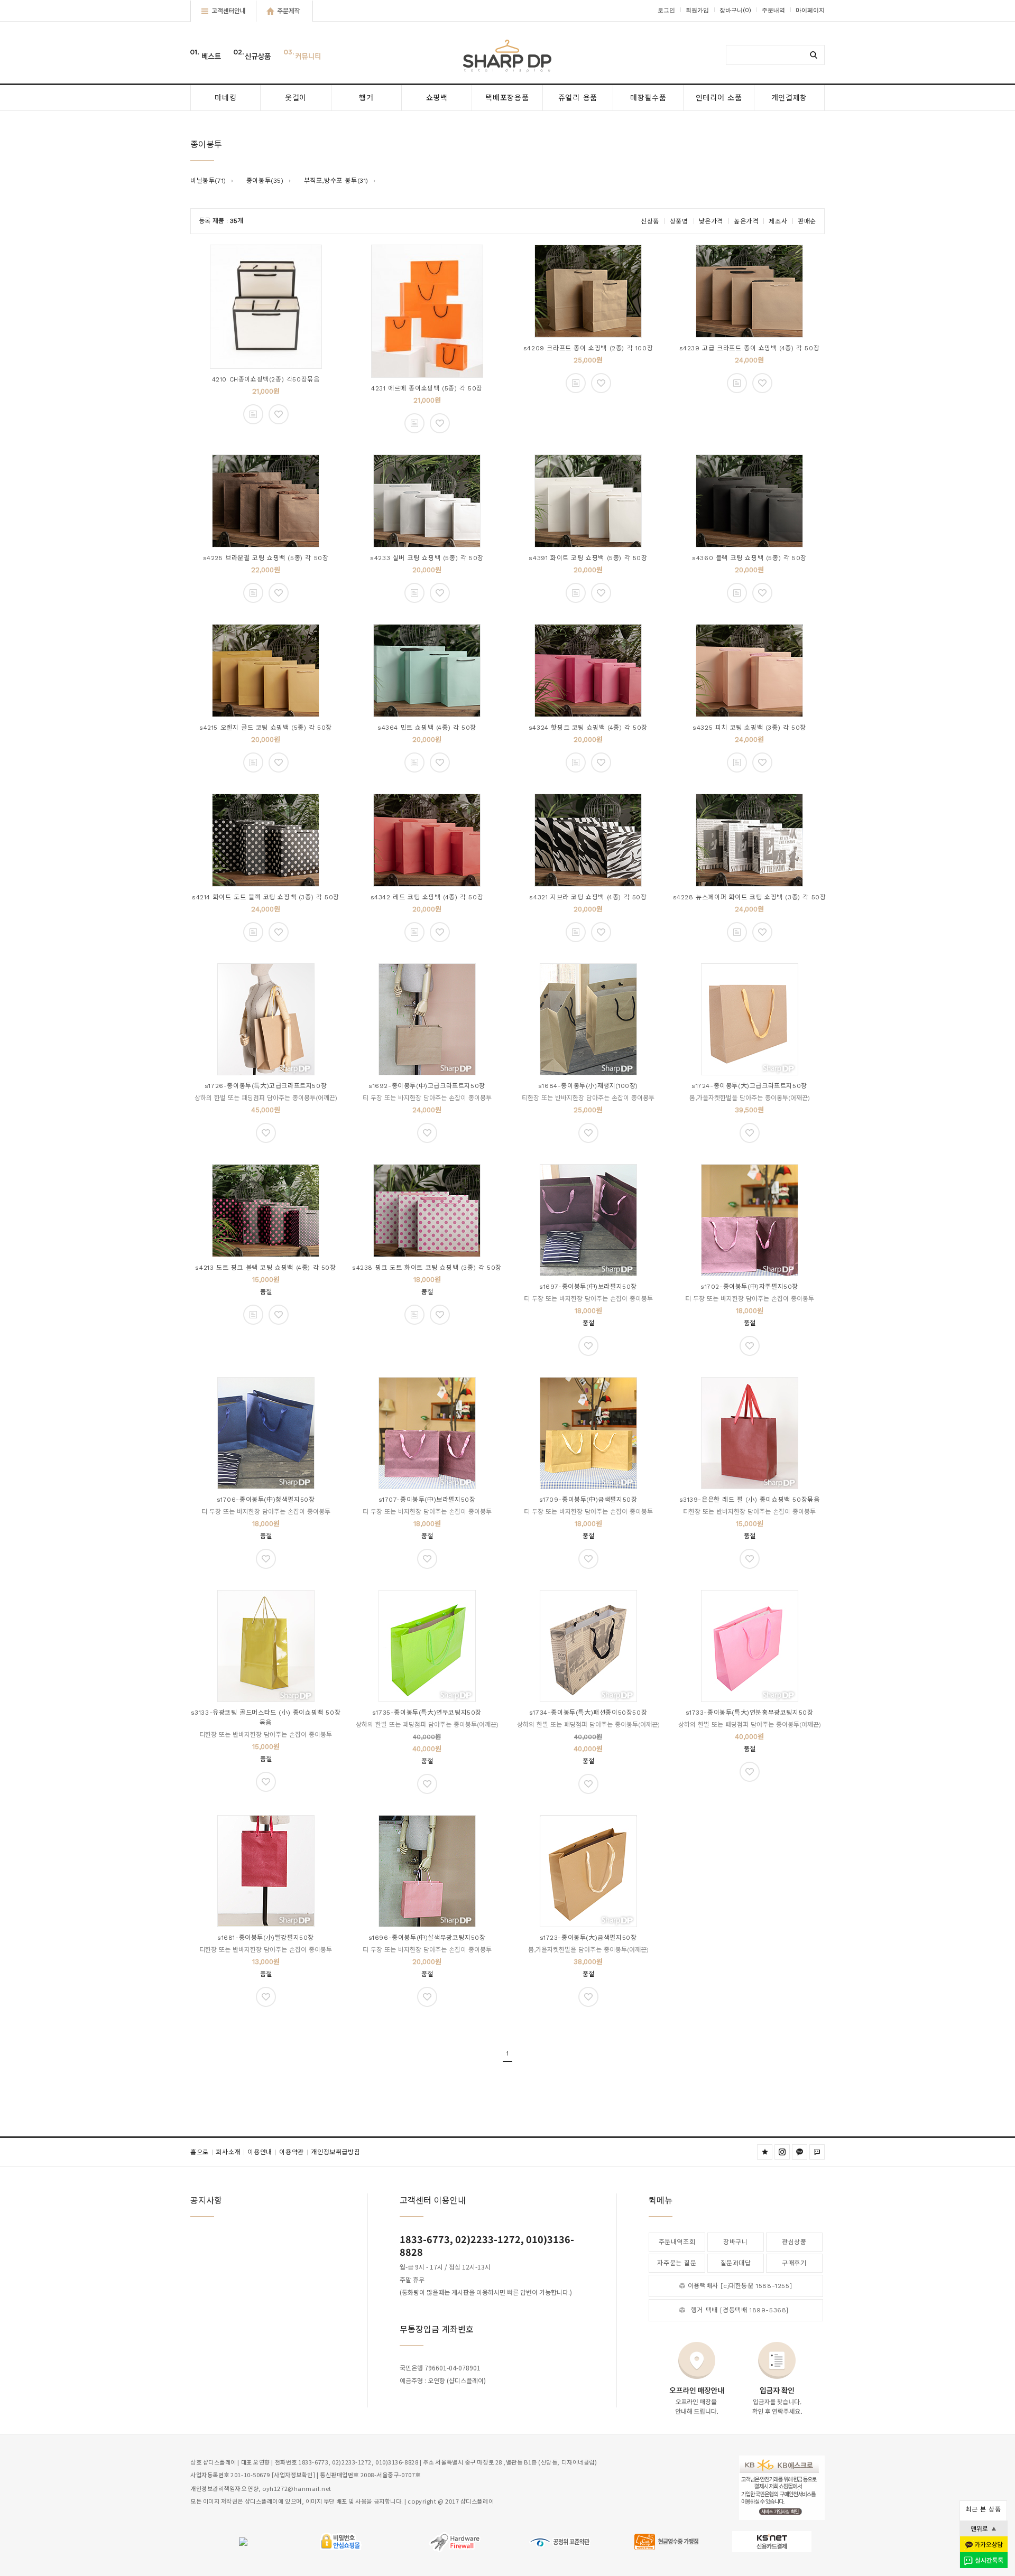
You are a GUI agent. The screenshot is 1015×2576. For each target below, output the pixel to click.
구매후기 (794, 2263)
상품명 (679, 221)
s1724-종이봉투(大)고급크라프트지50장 (749, 1086)
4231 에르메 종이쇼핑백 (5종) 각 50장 (427, 388)
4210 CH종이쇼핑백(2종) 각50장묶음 (266, 379)
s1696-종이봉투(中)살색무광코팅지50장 (427, 1938)
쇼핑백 (437, 98)
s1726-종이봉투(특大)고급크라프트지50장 (266, 1086)
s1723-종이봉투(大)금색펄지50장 (588, 1938)
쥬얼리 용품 (578, 98)
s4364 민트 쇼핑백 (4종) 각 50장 (427, 728)
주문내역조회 (677, 2242)
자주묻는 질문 (677, 2263)
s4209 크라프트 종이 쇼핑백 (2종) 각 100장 (588, 348)
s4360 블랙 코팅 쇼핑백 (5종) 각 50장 (749, 558)
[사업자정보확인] (294, 2475)
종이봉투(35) (265, 181)
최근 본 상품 (983, 2509)
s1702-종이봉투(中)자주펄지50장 (749, 1287)
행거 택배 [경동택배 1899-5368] (740, 2310)
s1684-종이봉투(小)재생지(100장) (588, 1086)
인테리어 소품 (719, 98)
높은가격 (746, 221)
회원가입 (697, 10)
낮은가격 (711, 221)
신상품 (650, 221)
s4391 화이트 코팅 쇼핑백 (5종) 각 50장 (588, 558)
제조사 (778, 221)
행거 (366, 98)
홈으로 (202, 2152)
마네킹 (225, 98)
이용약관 (294, 2152)
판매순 (807, 221)
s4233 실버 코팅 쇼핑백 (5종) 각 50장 (427, 558)
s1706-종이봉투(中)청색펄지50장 (266, 1500)
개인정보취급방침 (335, 2152)
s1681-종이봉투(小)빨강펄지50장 (266, 1938)
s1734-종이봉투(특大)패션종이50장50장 (588, 1713)
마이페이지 (810, 10)
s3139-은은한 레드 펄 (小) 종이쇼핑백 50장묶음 (750, 1500)
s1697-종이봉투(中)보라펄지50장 (588, 1287)
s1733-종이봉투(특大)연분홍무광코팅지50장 (750, 1713)
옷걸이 (296, 98)
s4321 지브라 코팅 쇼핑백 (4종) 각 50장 (588, 897)
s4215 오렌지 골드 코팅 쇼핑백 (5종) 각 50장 (266, 728)
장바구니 (735, 10)
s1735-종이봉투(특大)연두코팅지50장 (427, 1713)
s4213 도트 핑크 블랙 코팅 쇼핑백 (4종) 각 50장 (265, 1268)
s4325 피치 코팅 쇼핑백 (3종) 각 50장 (749, 728)
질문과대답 (736, 2263)
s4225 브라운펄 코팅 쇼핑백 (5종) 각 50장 (266, 558)
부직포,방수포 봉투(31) (336, 181)
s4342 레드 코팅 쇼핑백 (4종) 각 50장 (427, 897)
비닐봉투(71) (208, 181)
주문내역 (773, 10)
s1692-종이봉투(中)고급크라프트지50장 (427, 1086)
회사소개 (230, 2152)
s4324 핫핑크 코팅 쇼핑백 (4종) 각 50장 (588, 728)
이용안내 (262, 2152)
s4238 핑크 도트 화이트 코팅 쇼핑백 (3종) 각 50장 (427, 1268)
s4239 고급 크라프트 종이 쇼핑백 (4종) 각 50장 (750, 348)
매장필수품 (648, 98)
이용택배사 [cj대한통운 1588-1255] (740, 2286)
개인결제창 (790, 98)
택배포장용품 (507, 98)
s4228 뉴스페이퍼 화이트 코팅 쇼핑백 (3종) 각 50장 (750, 897)
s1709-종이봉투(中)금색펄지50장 (588, 1500)
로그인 (666, 10)
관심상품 (794, 2242)
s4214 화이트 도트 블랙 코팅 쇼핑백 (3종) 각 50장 (266, 897)
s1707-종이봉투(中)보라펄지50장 (427, 1500)
